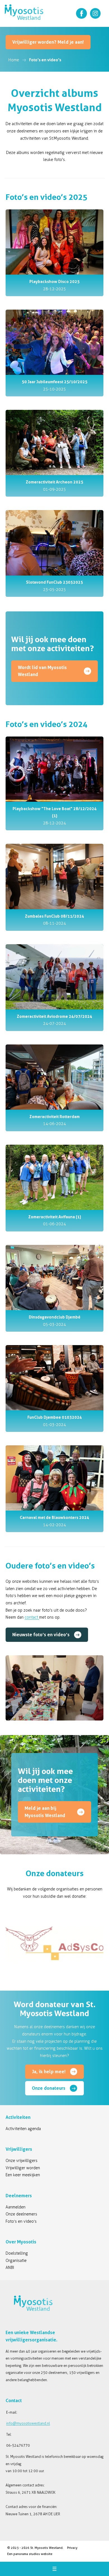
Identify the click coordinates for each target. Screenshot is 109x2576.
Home (14, 60)
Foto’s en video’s (21, 2221)
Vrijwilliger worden (23, 2168)
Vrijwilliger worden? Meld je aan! (48, 42)
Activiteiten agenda (23, 2129)
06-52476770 (18, 2445)
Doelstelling (17, 2253)
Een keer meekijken (23, 2175)
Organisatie (16, 2261)
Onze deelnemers (21, 2214)
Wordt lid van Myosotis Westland (42, 671)
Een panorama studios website (30, 2554)
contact (32, 1617)
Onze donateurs (49, 2088)
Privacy (72, 2548)
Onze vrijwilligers (22, 2161)
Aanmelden (16, 2207)
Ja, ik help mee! (49, 2072)
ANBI (10, 2268)
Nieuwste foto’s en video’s (41, 1635)
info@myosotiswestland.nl (28, 2423)
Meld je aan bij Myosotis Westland (45, 1812)
